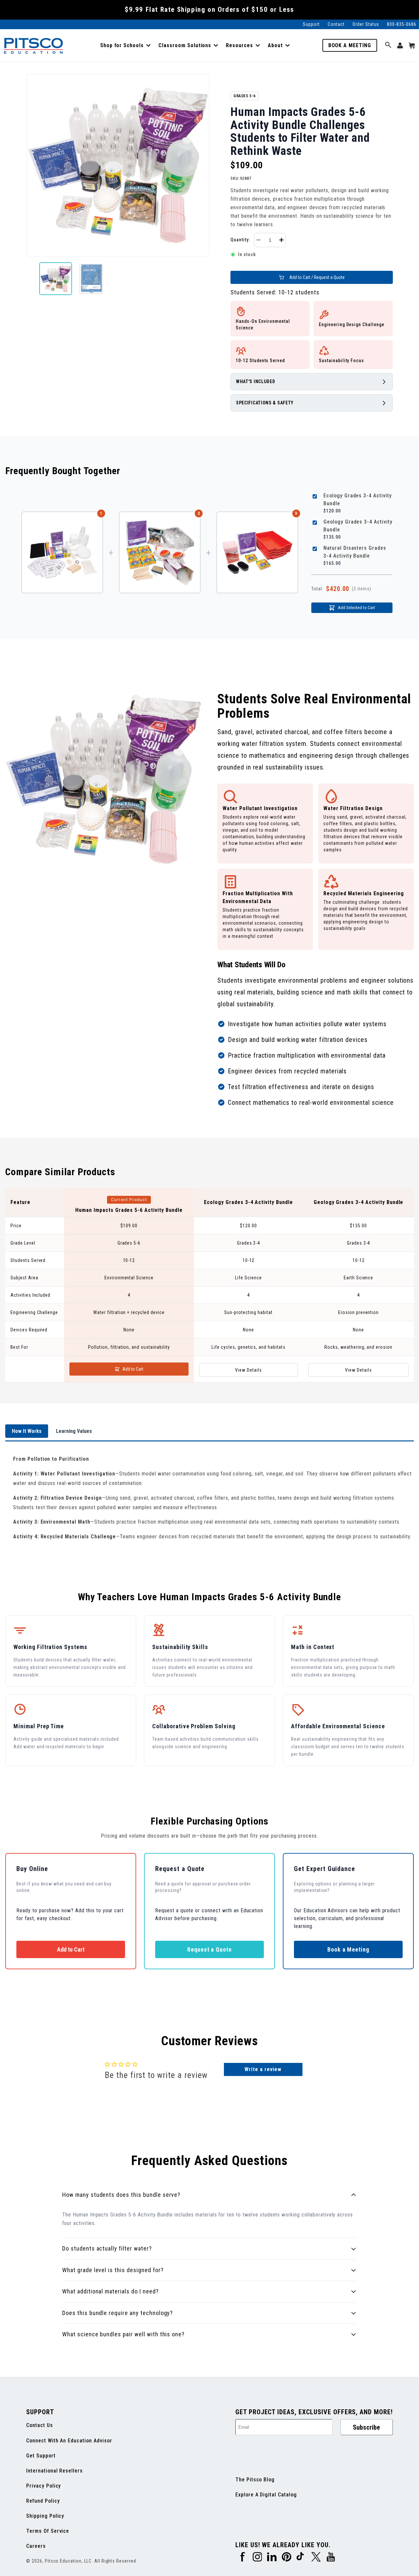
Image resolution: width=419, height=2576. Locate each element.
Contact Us (40, 2425)
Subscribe (366, 2427)
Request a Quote (209, 1949)
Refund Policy (43, 2501)
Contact (336, 24)
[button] (125, 46)
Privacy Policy (44, 2486)
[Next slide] (204, 279)
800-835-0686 (402, 24)
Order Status (366, 24)
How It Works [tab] (27, 1431)
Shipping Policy (45, 2516)
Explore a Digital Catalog (266, 2495)
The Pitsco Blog (255, 2480)
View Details (248, 1370)
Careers (36, 2546)
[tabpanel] (209, 1498)
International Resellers (55, 2471)
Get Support (41, 2456)
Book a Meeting (350, 45)
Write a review (263, 2069)
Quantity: (240, 240)
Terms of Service (48, 2531)
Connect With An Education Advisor (69, 2441)
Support (311, 24)
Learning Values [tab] (74, 1431)
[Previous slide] (31, 279)
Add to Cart (133, 1369)
